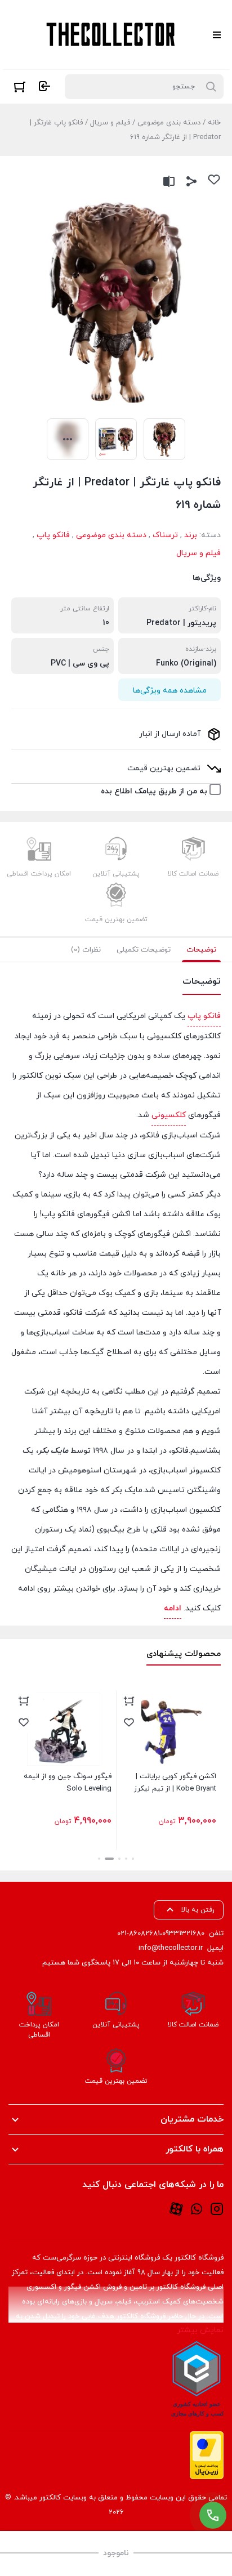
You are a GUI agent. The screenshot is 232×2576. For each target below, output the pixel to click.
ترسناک (165, 535)
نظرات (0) (86, 950)
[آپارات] (176, 2208)
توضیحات (201, 950)
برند (191, 535)
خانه (214, 123)
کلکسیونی (169, 1115)
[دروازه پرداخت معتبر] (207, 2455)
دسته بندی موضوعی (169, 123)
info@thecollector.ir (171, 1948)
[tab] (201, 950)
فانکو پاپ (53, 535)
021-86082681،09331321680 (161, 1934)
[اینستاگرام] (217, 2208)
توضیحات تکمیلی (144, 950)
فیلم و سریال (110, 123)
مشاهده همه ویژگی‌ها (170, 691)
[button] (133, 1859)
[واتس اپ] (197, 2208)
